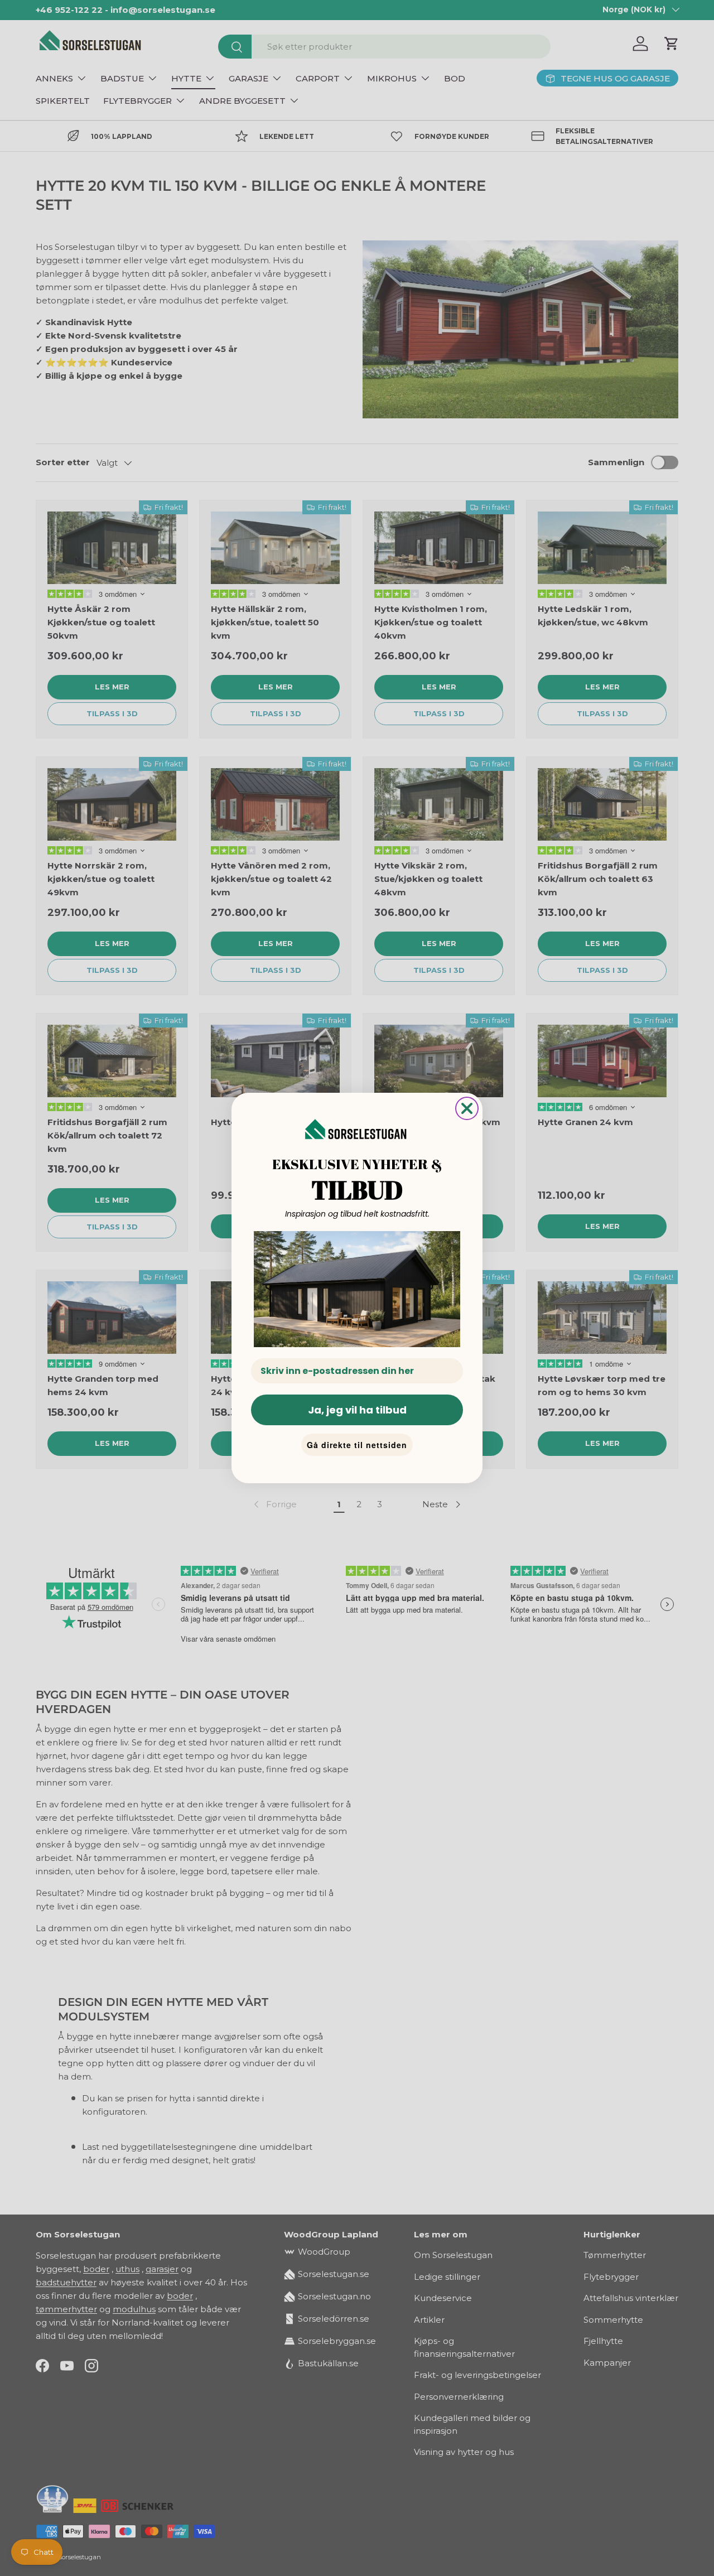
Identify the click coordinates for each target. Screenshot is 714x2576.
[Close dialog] (467, 1108)
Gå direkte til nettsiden (357, 1445)
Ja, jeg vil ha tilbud (357, 1410)
